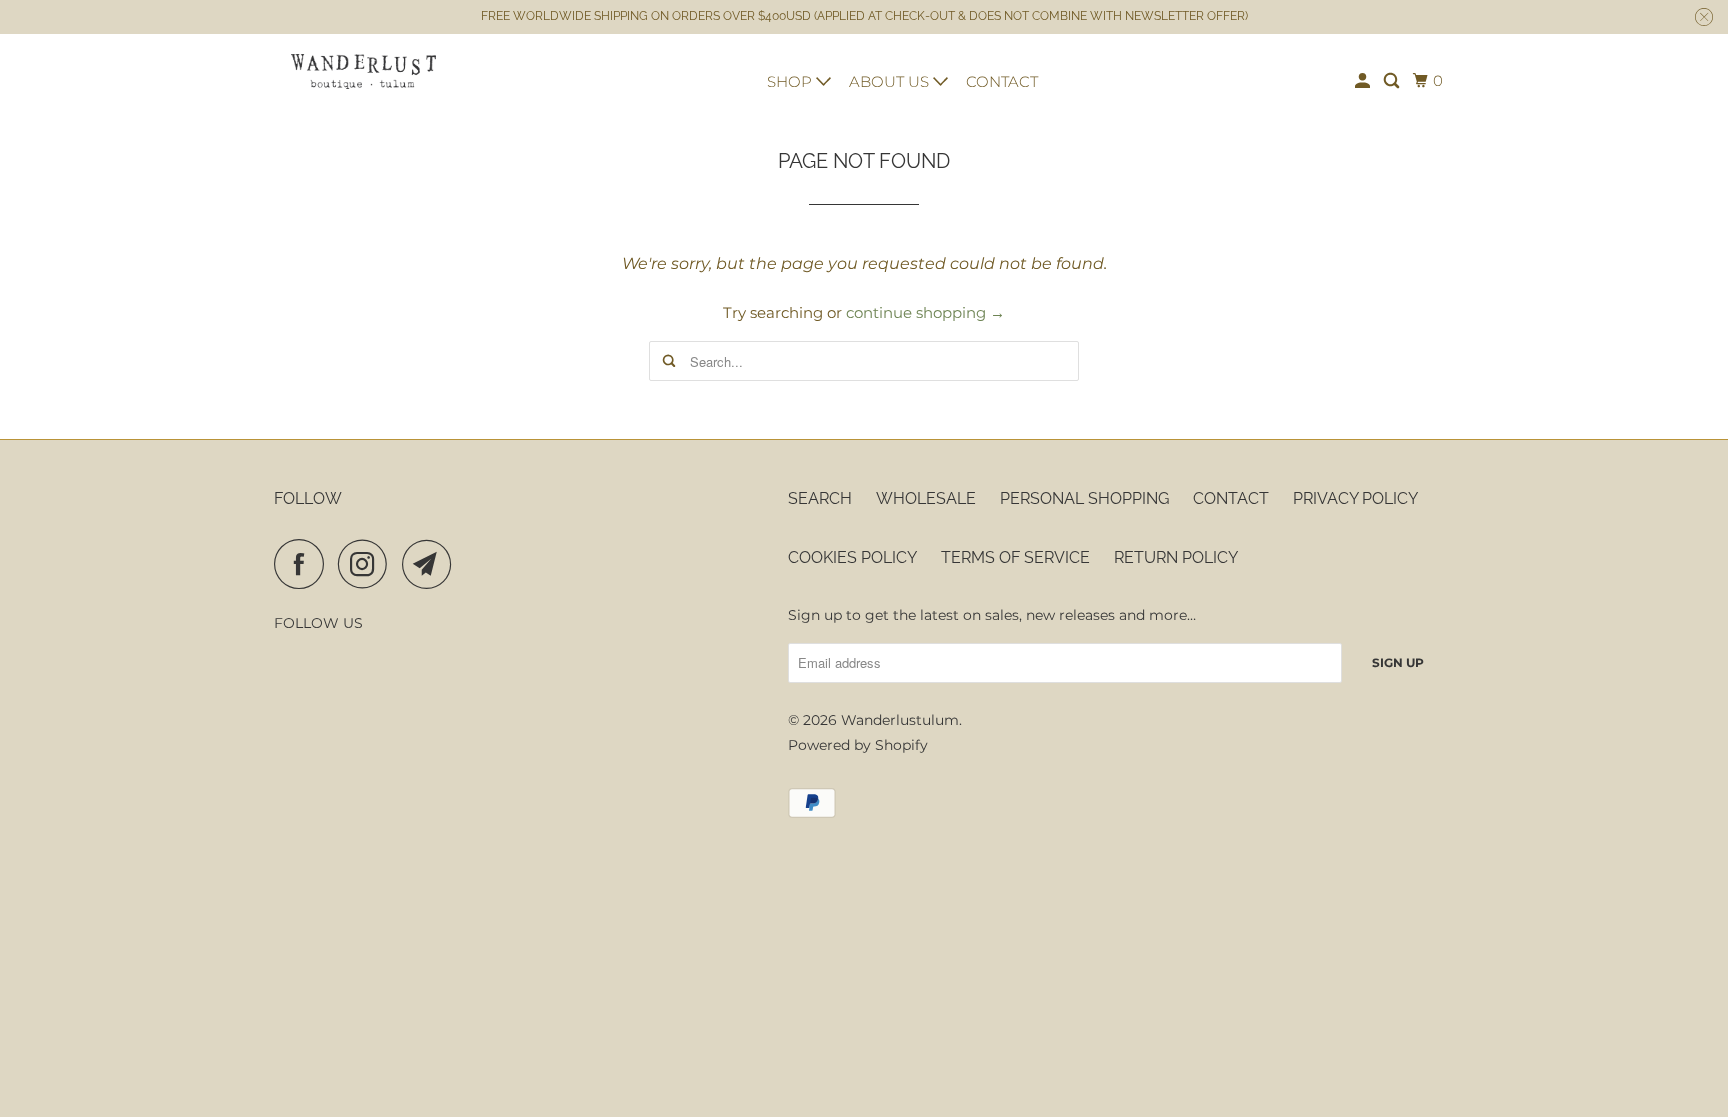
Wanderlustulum (900, 720)
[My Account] (1364, 81)
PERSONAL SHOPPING (1084, 498)
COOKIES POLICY (852, 557)
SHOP (791, 81)
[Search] (1393, 81)
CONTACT (1002, 81)
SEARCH (820, 498)
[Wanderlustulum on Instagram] (368, 564)
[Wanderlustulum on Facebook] (304, 564)
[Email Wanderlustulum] (432, 564)
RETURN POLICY (1176, 557)
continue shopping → (925, 312)
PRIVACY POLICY (1355, 498)
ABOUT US (891, 81)
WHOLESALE (926, 498)
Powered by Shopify (858, 745)
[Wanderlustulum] (364, 71)
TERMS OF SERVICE (1015, 557)
